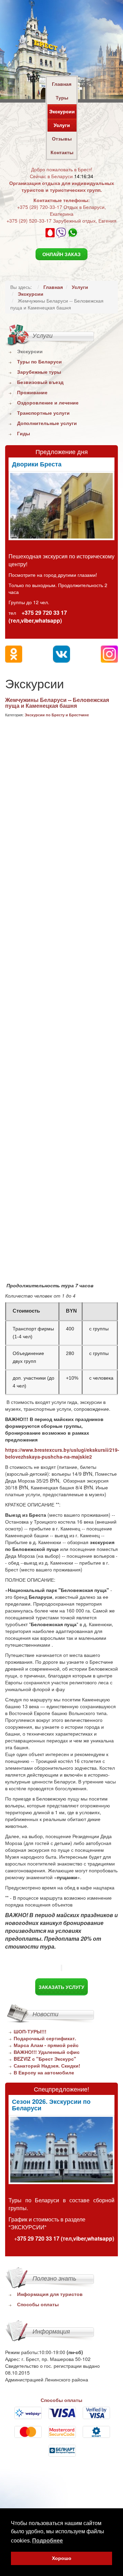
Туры (62, 97)
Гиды (24, 433)
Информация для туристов (50, 2294)
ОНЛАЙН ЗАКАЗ (61, 254)
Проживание (32, 392)
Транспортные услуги (43, 413)
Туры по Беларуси (39, 361)
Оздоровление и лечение (48, 402)
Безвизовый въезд (40, 382)
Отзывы (62, 138)
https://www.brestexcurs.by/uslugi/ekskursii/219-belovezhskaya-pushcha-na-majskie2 (62, 1453)
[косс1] (61, 2150)
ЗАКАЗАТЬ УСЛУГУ (61, 1987)
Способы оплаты (38, 2304)
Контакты (62, 152)
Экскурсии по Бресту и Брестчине (57, 715)
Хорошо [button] (62, 2558)
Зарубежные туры (39, 372)
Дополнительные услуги (47, 423)
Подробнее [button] (47, 2541)
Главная (62, 84)
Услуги (62, 125)
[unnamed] (61, 506)
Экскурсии (62, 111)
